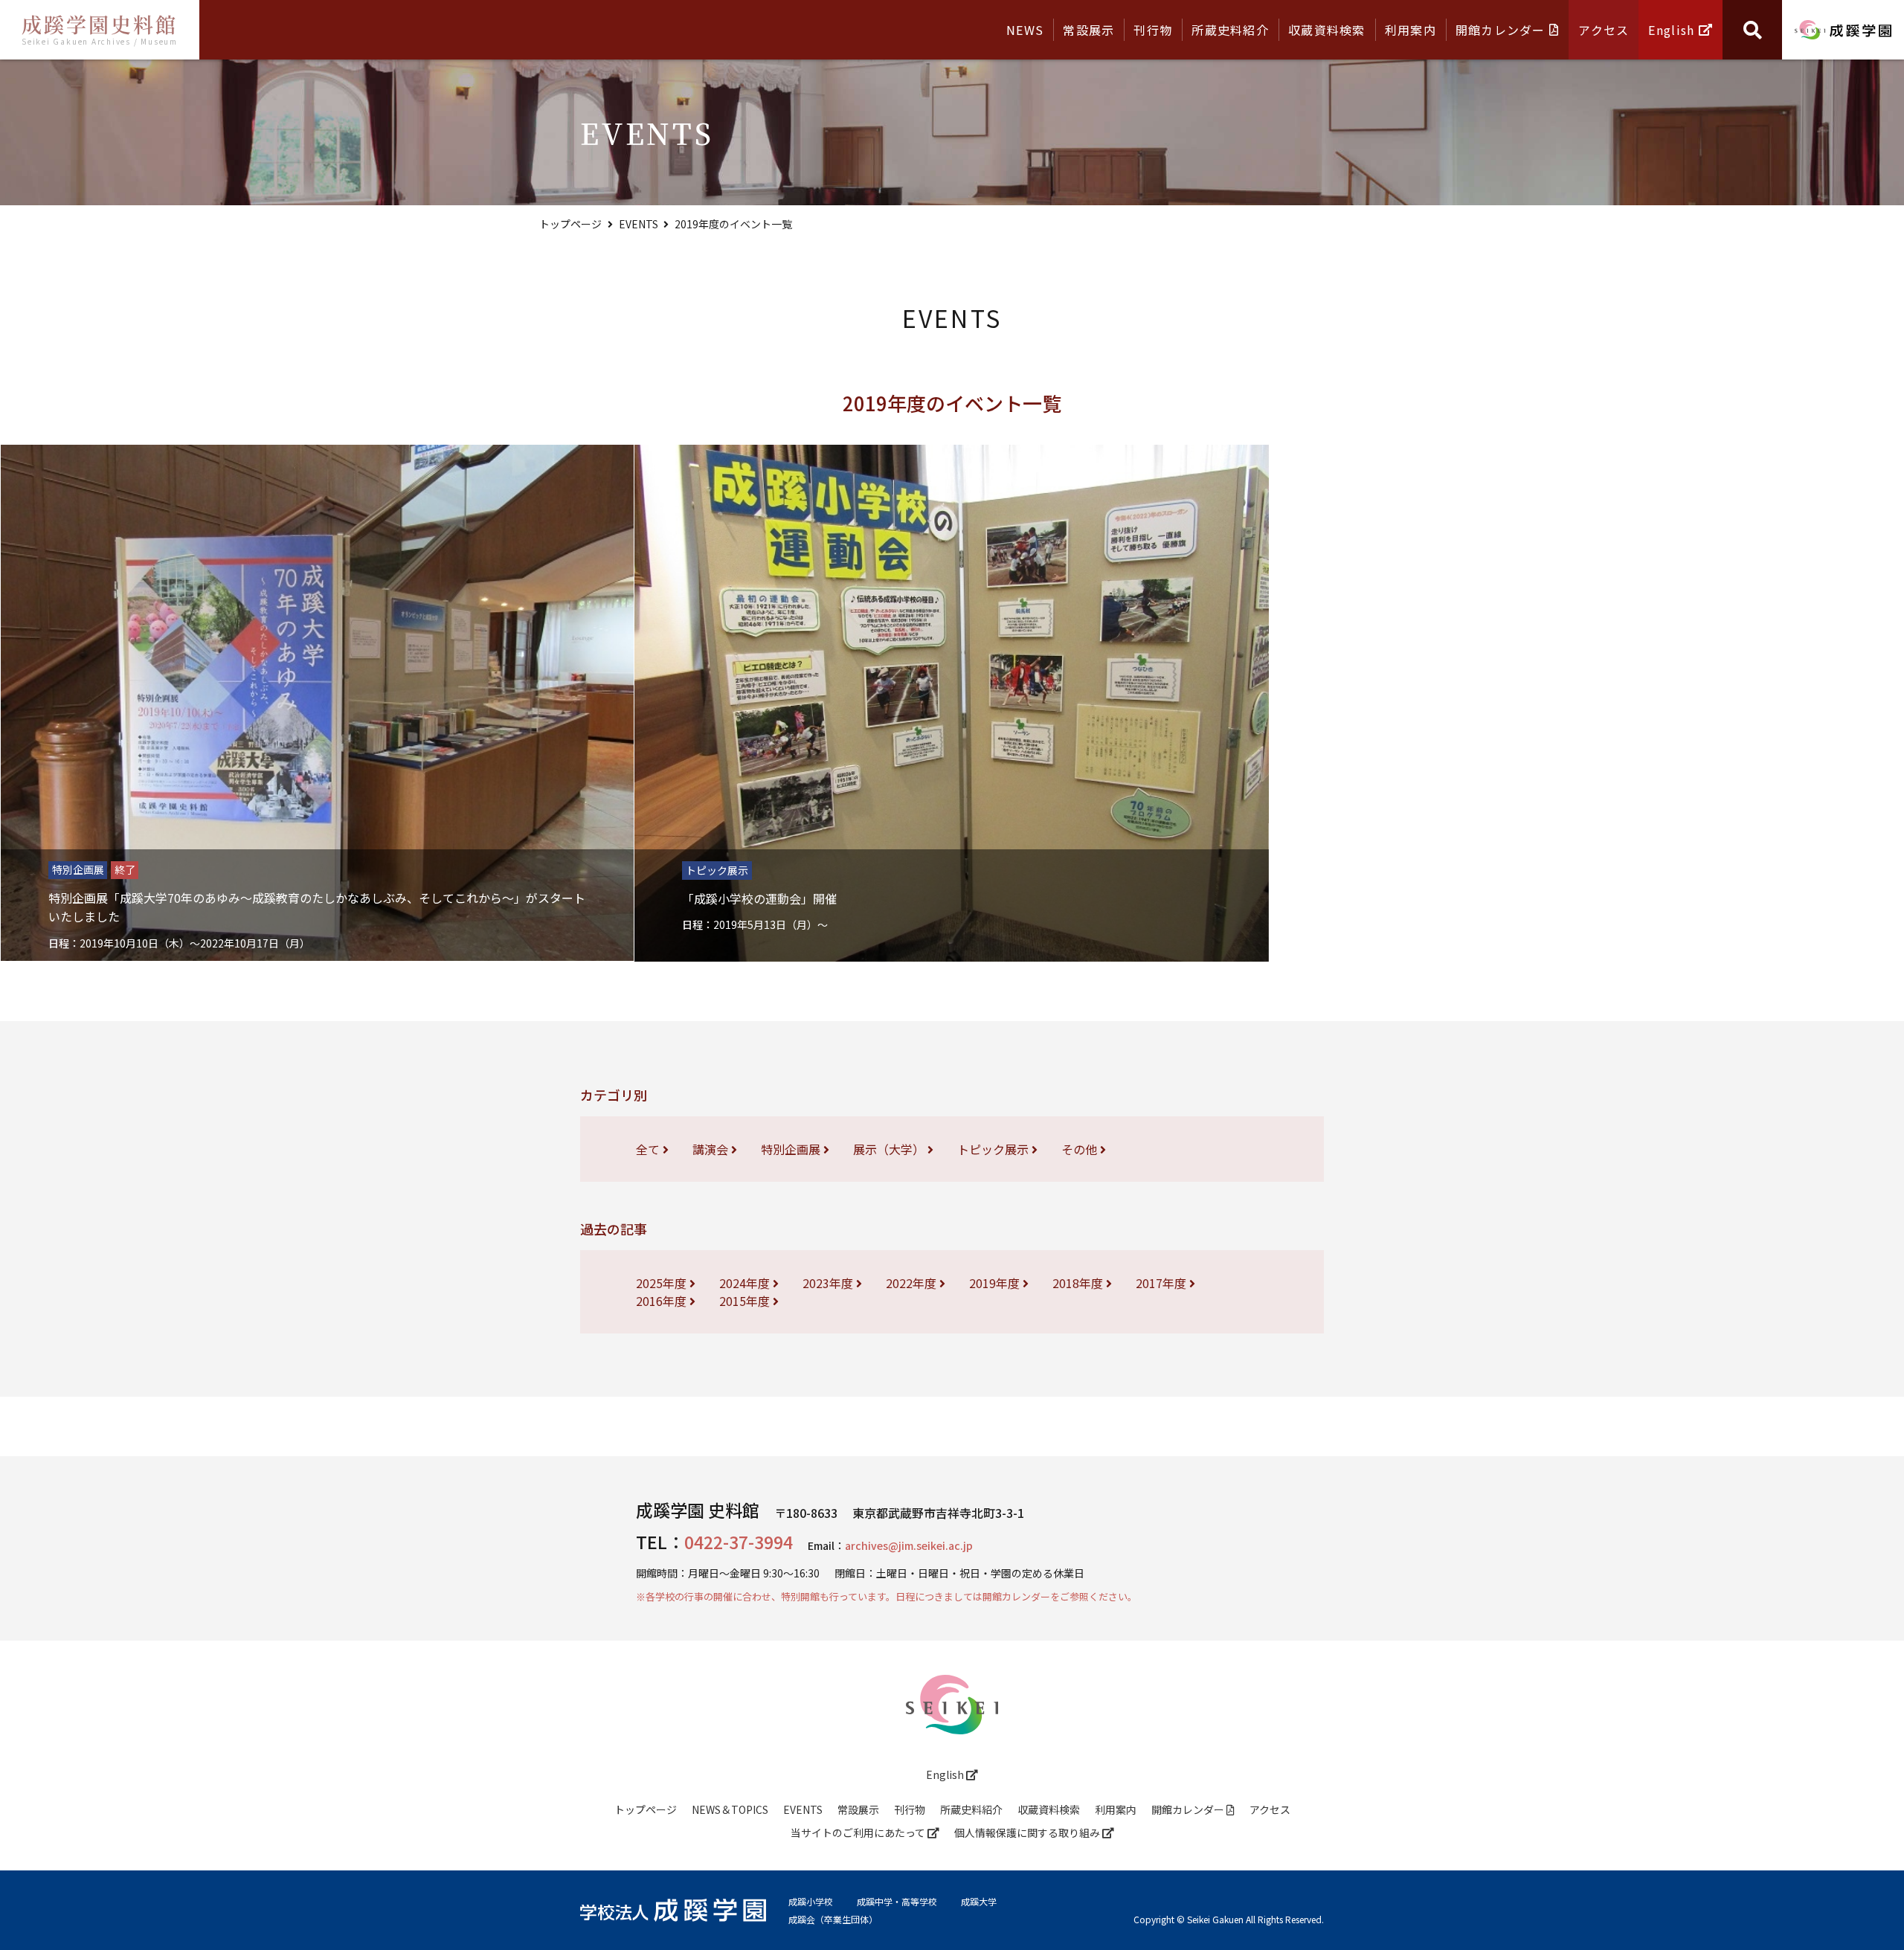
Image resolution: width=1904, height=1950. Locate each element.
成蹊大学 (979, 1902)
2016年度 (663, 1301)
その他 (1081, 1149)
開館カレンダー (1502, 30)
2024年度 (746, 1283)
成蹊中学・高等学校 (897, 1902)
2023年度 (829, 1283)
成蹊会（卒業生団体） (833, 1920)
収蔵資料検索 (1327, 30)
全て (649, 1149)
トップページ (570, 224)
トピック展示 (994, 1149)
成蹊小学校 (811, 1902)
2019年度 (996, 1283)
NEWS (1025, 30)
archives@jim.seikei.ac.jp (909, 1545)
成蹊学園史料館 (100, 28)
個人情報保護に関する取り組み (1028, 1832)
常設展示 (1088, 30)
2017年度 (1162, 1283)
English (1673, 30)
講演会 (712, 1149)
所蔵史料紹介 (1230, 30)
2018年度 (1079, 1283)
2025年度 (663, 1283)
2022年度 (913, 1283)
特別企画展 (792, 1149)
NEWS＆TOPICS (730, 1809)
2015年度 (746, 1301)
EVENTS (639, 224)
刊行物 (1153, 30)
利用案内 (1411, 30)
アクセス (1604, 30)
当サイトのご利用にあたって (859, 1832)
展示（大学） (890, 1149)
